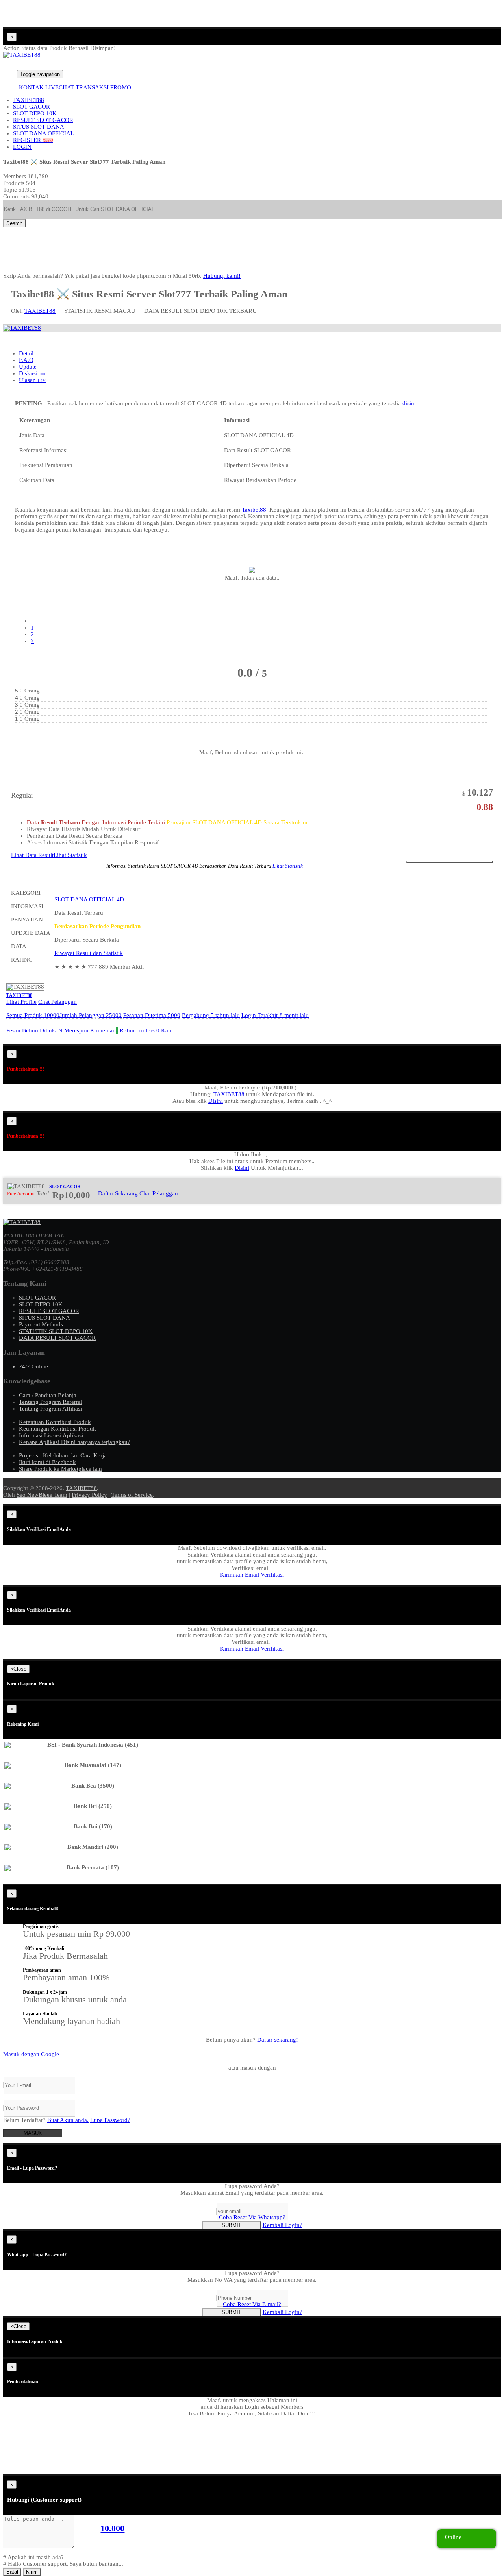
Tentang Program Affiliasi (50, 1409)
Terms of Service (132, 1495)
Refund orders (145, 1030)
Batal (12, 2572)
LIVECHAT (60, 87)
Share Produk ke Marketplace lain (60, 1469)
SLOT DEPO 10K (35, 113)
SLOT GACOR (31, 107)
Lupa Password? (110, 2120)
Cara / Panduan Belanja (48, 1395)
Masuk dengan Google (31, 2054)
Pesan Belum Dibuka (34, 1030)
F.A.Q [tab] (26, 360)
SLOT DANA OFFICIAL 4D (89, 899)
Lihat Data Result (32, 855)
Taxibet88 (254, 510)
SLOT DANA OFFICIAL (44, 133)
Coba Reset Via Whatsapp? (252, 2217)
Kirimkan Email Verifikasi (252, 1575)
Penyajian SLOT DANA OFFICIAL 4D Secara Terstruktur (237, 822)
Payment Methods (41, 1324)
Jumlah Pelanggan (91, 1015)
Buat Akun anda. (68, 2120)
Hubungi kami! (222, 276)
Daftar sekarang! (278, 2040)
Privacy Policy (89, 1495)
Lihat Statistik (70, 855)
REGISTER (33, 140)
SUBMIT (232, 2225)
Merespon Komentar (91, 1030)
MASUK (33, 2133)
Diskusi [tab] (33, 373)
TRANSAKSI (92, 87)
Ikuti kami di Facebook (47, 1462)
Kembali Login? (283, 2225)
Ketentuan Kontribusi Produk (55, 1422)
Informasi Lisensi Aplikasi (51, 1435)
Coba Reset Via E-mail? (252, 2304)
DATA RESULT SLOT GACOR (57, 1338)
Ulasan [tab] (33, 380)
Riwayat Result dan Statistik (89, 953)
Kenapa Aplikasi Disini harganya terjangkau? (75, 1442)
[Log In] (7, 74)
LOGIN (22, 147)
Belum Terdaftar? (46, 2120)
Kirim (32, 2572)
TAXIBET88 (29, 100)
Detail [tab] (26, 353)
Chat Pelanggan (57, 1002)
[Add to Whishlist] (450, 862)
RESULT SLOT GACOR (43, 120)
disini (409, 403)
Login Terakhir (275, 1015)
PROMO (121, 87)
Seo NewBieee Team (42, 1495)
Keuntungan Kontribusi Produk (57, 1429)
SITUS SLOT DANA (39, 127)
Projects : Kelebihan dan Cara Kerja (63, 1455)
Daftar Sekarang (118, 1193)
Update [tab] (28, 367)
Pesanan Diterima (152, 1015)
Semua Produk (33, 1015)
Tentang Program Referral (51, 1402)
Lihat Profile (21, 1002)
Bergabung (211, 1015)
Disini (216, 1101)
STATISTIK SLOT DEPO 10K (56, 1331)
